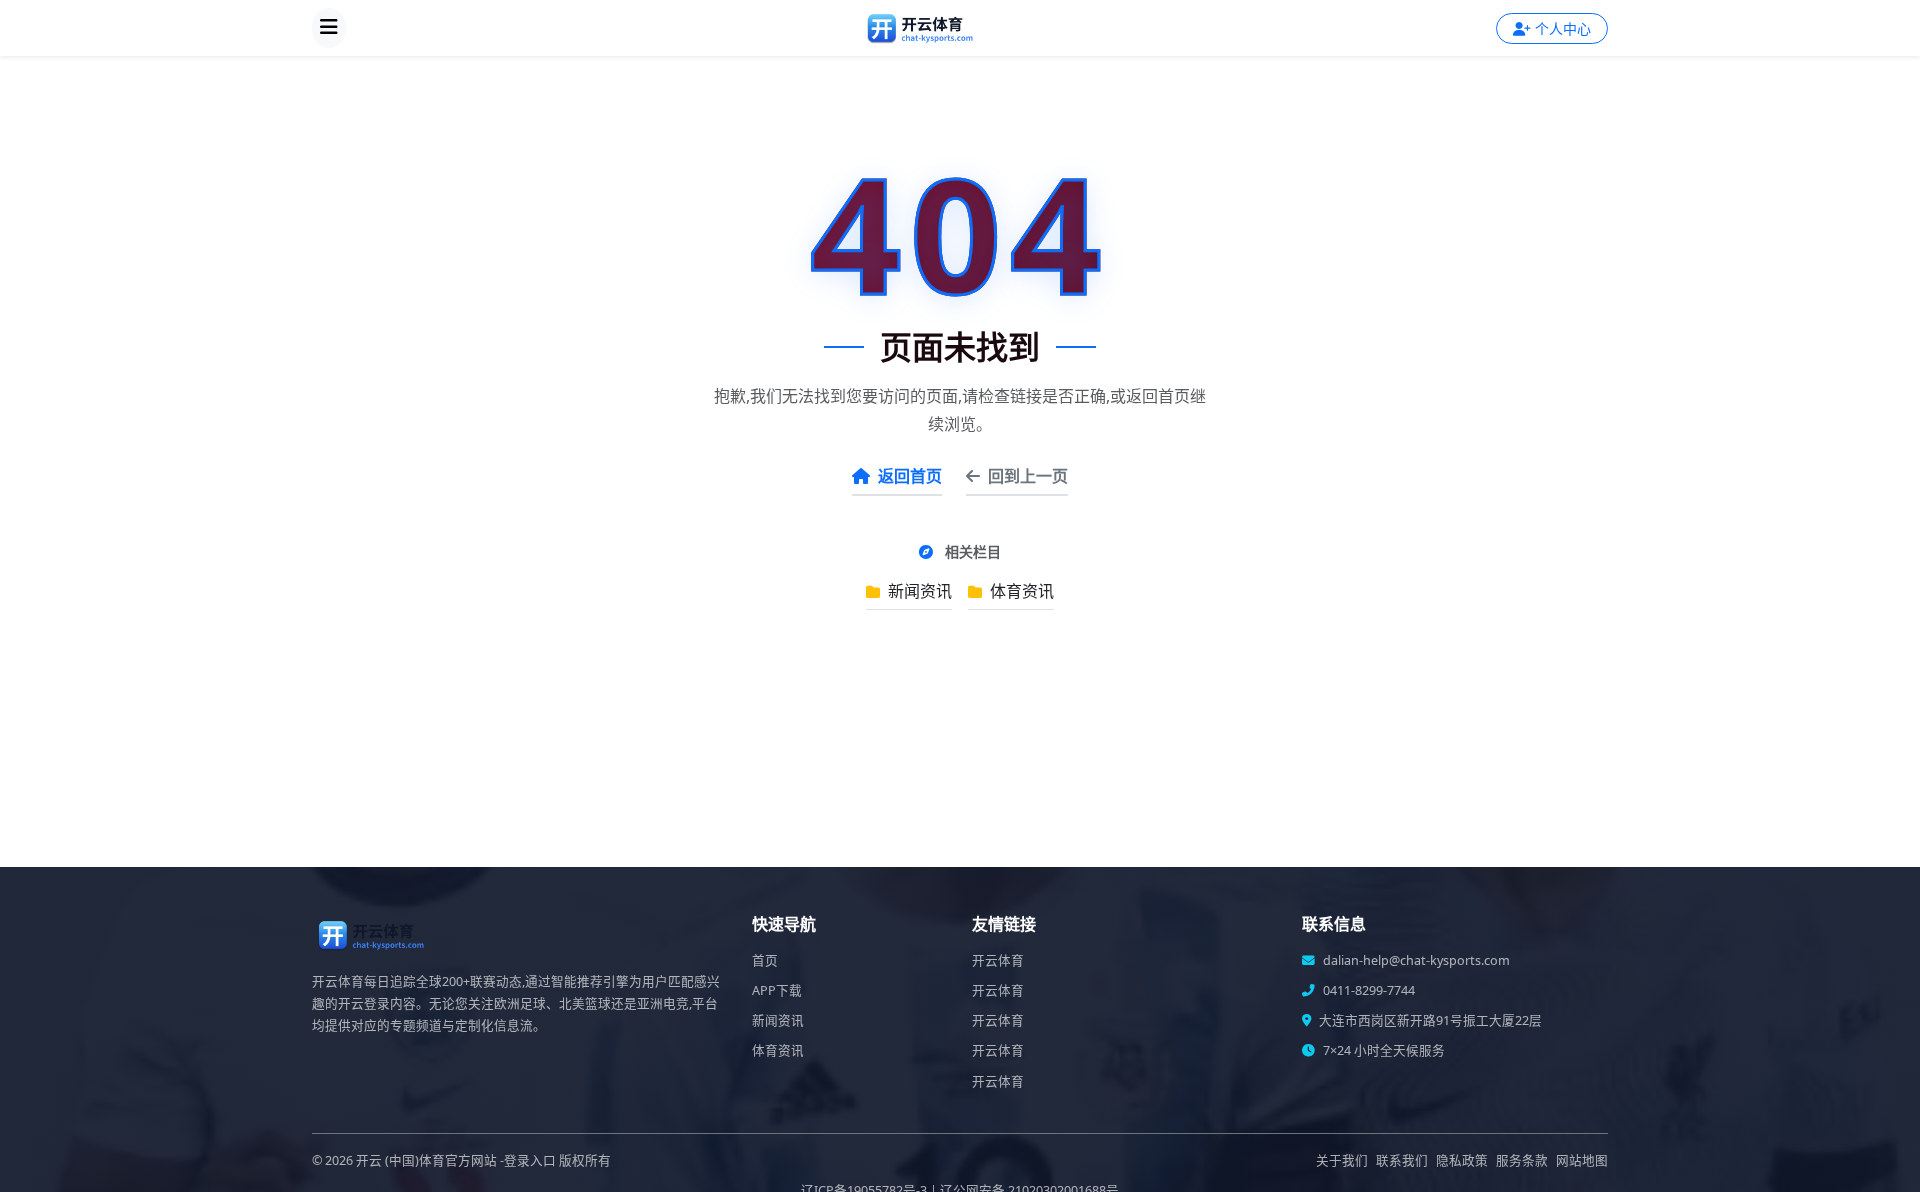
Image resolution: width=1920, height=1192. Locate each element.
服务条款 (1522, 1160)
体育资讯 (1020, 591)
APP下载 (777, 990)
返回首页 (910, 476)
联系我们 (1402, 1160)
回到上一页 (1028, 476)
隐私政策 (1462, 1160)
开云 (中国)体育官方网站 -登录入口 (456, 1160)
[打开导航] (329, 28)
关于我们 (1342, 1160)
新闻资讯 (918, 591)
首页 (765, 960)
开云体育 (998, 960)
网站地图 (1582, 1160)
